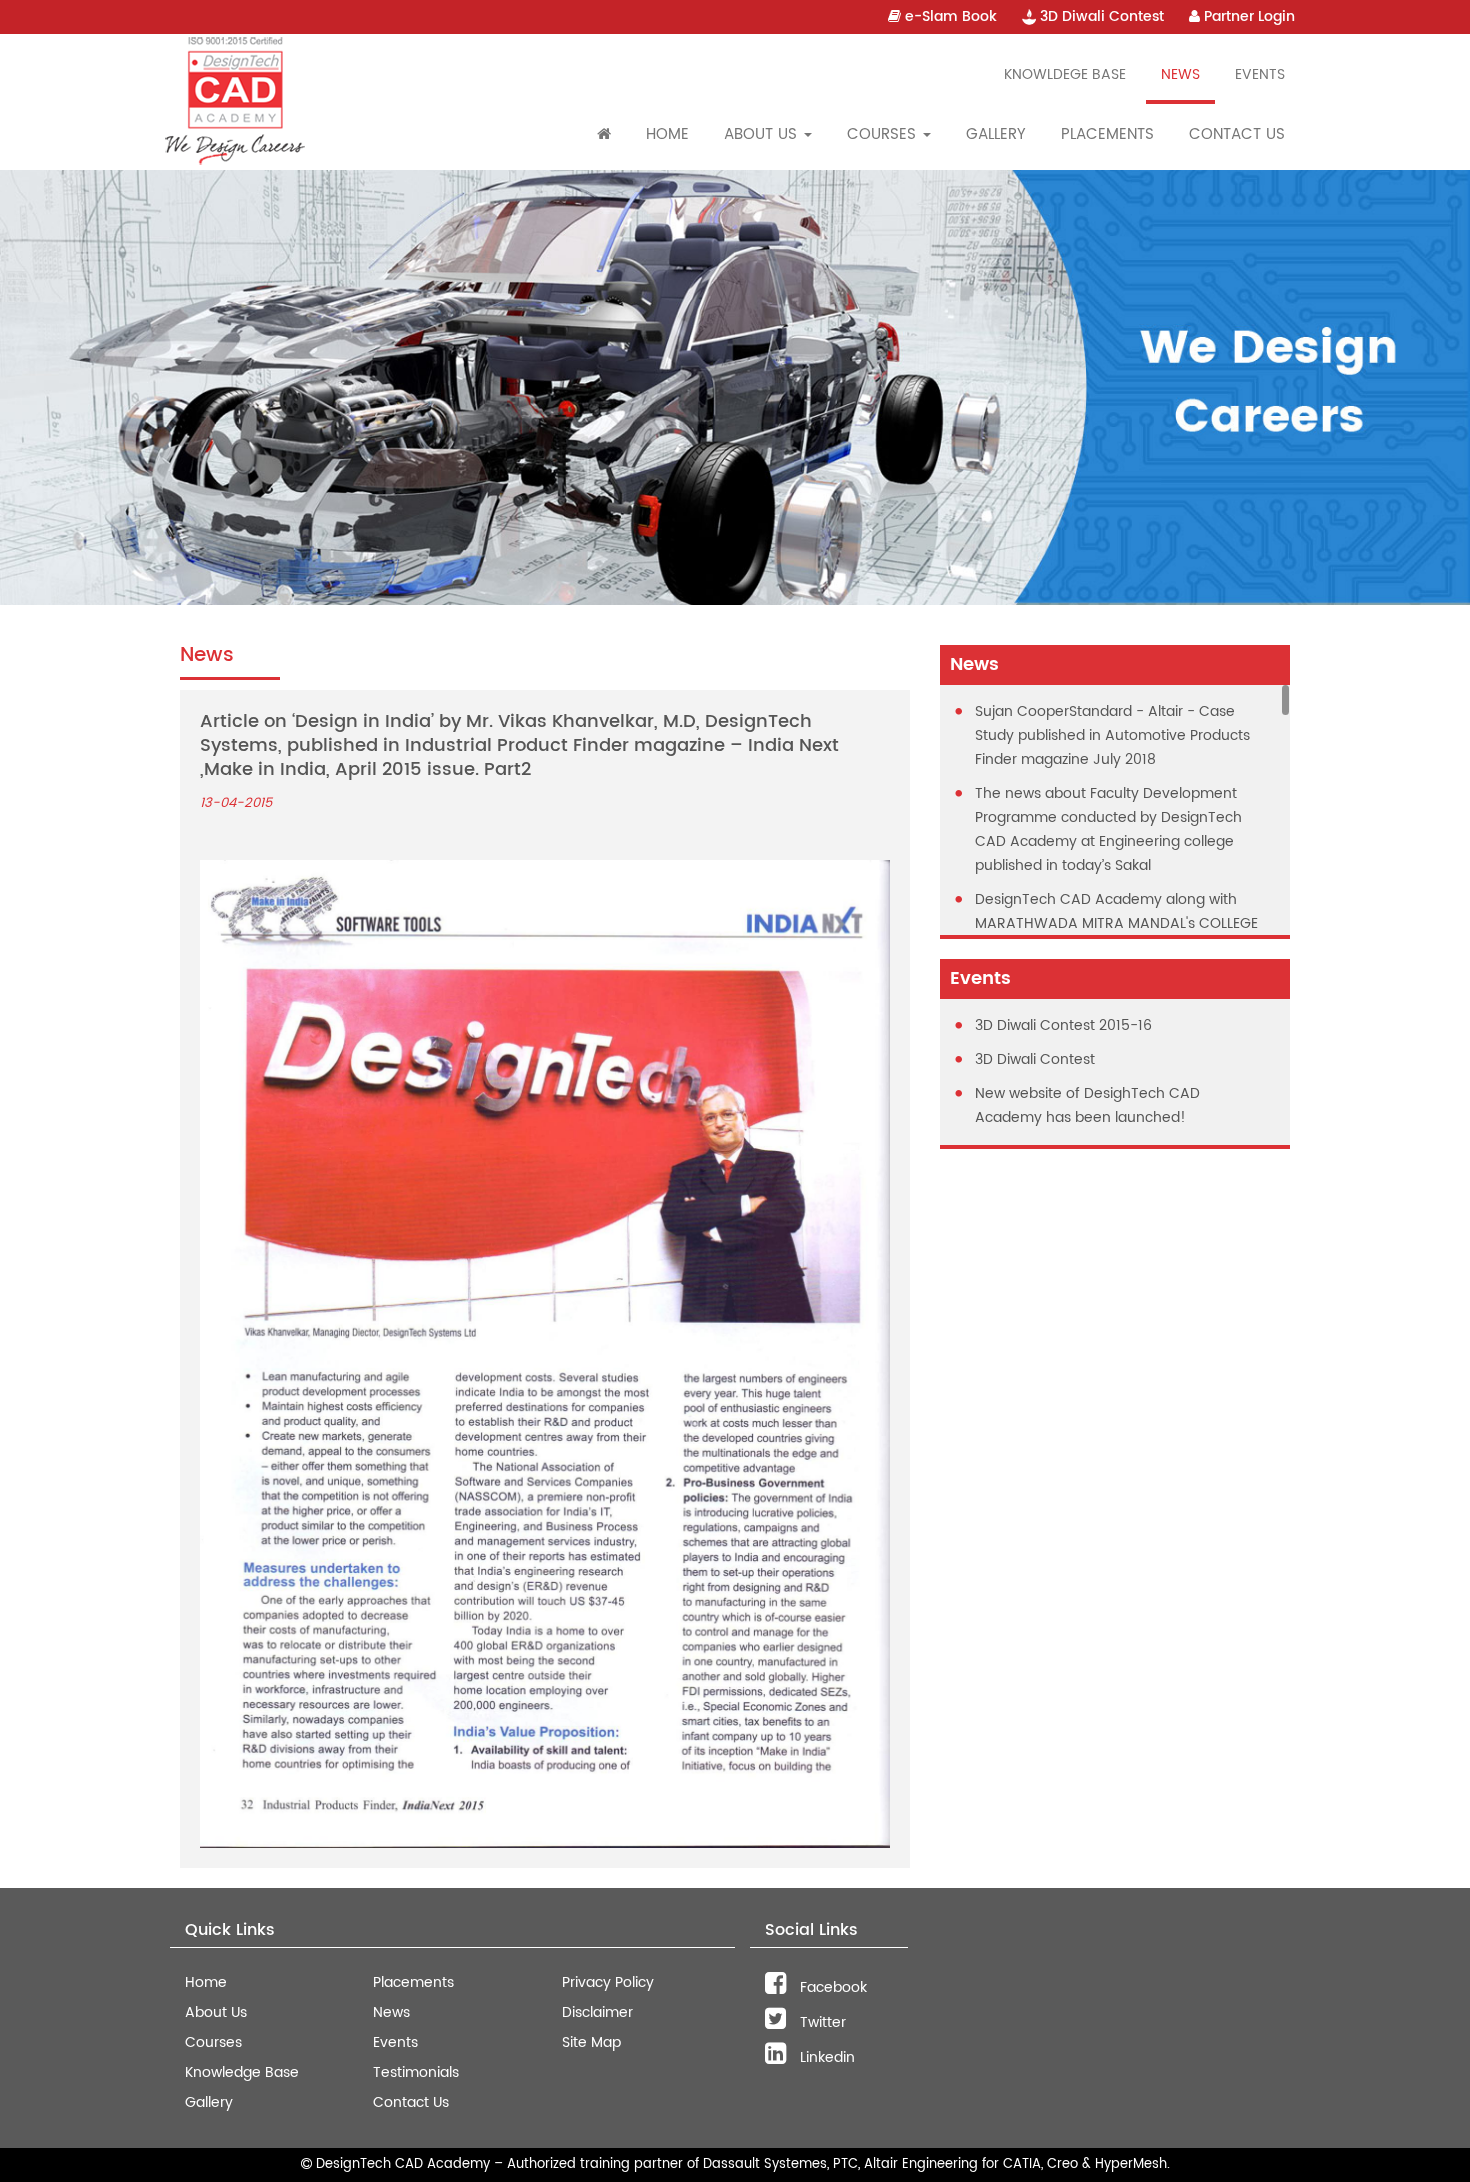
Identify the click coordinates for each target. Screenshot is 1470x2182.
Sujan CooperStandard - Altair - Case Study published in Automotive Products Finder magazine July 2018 (1112, 735)
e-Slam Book (949, 16)
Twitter (821, 2022)
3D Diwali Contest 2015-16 (1063, 1025)
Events (1260, 74)
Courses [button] (884, 134)
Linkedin (825, 2057)
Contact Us (1237, 134)
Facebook (831, 1987)
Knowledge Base (242, 2072)
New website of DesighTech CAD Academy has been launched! (1087, 1105)
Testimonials (416, 2072)
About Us (216, 2012)
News (1180, 74)
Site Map (591, 2042)
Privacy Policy (608, 1982)
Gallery (996, 134)
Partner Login (1247, 16)
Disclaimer (597, 2012)
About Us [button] (763, 134)
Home (667, 134)
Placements (1107, 134)
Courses (213, 2042)
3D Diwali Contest (1100, 16)
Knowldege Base (1065, 74)
